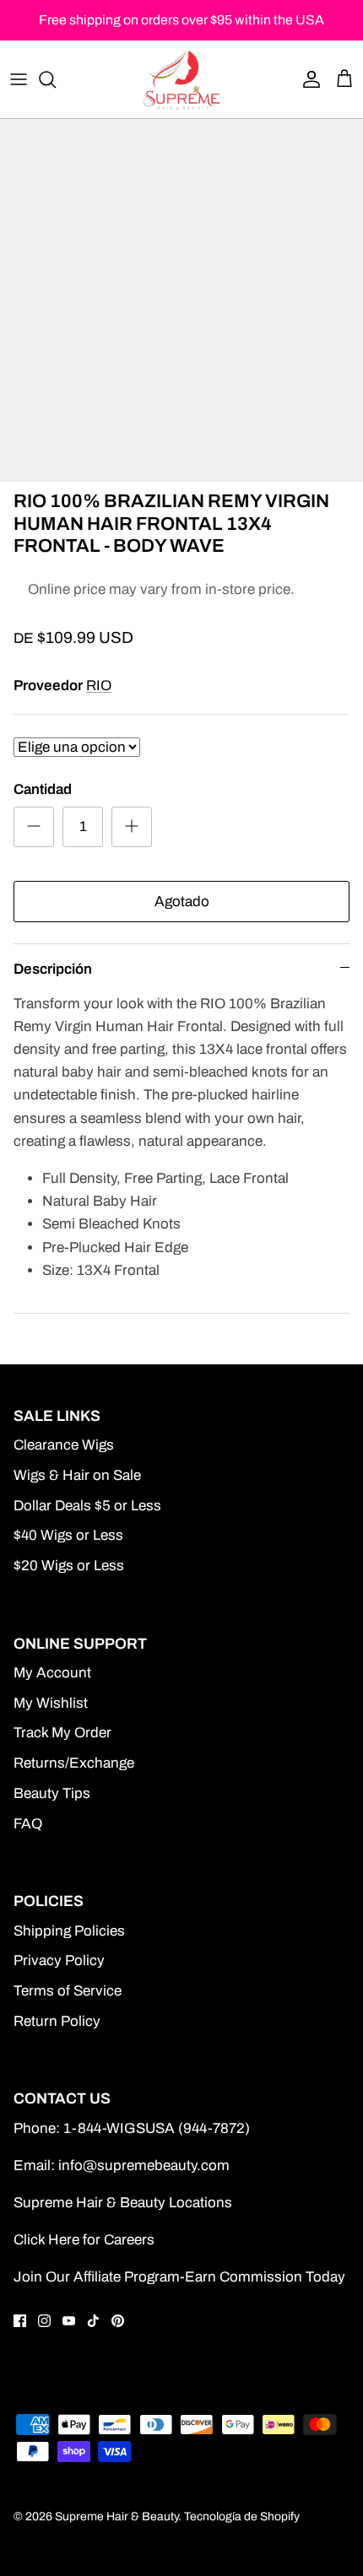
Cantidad (43, 789)
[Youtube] (69, 2321)
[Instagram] (44, 2321)
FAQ (28, 1824)
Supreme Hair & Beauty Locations (123, 2203)
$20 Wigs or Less (69, 1566)
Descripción (53, 969)
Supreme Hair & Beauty (116, 2517)
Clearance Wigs (64, 1445)
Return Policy (57, 2021)
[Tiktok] (93, 2321)
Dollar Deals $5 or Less (87, 1506)
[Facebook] (20, 2321)
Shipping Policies (69, 1931)
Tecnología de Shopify (242, 2517)
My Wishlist (51, 1703)
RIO (99, 686)
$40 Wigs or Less (68, 1535)
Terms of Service (68, 1991)
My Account (52, 1673)
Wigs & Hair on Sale (77, 1475)
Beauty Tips (52, 1793)
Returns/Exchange (74, 1763)
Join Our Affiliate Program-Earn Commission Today (179, 2277)
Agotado (182, 902)
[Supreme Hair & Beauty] (181, 79)
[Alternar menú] (19, 79)
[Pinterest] (118, 2321)
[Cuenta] (307, 79)
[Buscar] (56, 79)
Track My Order (62, 1733)
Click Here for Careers (84, 2240)
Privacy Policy (59, 1960)
